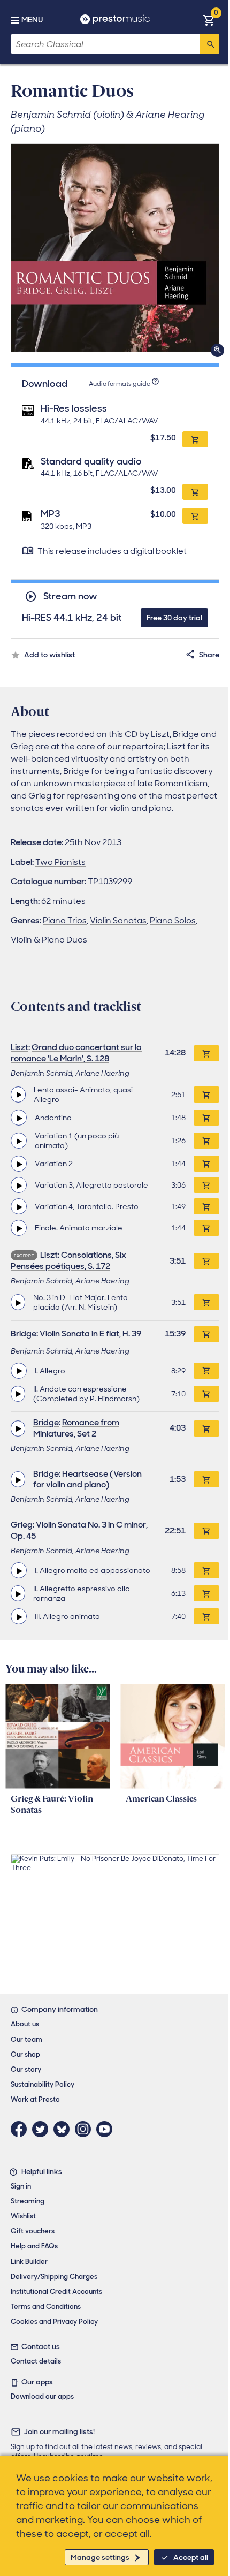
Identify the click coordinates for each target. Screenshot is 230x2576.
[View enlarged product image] (115, 248)
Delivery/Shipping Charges (54, 2277)
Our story (26, 2069)
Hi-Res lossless (74, 408)
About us (25, 2024)
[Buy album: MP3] (195, 516)
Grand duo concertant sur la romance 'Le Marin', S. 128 (76, 1053)
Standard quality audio (91, 461)
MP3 (51, 514)
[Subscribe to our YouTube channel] (107, 2129)
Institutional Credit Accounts (56, 2292)
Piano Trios (65, 920)
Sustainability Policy (43, 2084)
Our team (26, 2039)
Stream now (70, 596)
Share (209, 655)
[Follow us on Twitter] (43, 2129)
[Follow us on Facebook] (21, 2129)
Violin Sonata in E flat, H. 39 (90, 1333)
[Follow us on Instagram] (86, 2129)
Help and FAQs (34, 2246)
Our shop (25, 2054)
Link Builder (29, 2262)
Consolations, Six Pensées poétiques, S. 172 (68, 1260)
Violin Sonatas (118, 920)
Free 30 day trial (174, 618)
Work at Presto (35, 2099)
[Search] (210, 44)
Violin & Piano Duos (49, 940)
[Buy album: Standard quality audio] (195, 492)
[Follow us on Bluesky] (64, 2129)
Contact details (36, 2361)
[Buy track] (206, 1095)
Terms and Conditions (46, 2307)
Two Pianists (60, 862)
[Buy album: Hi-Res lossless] (195, 439)
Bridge (24, 1333)
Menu (32, 20)
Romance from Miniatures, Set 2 (76, 1428)
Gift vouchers (33, 2231)
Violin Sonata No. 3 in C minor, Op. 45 (79, 1530)
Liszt (20, 1047)
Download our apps (42, 2396)
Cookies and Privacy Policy (54, 2322)
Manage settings (100, 2557)
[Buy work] (206, 1053)
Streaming (28, 2201)
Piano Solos (173, 920)
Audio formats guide (120, 384)
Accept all (191, 2557)
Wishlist (23, 2216)
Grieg (22, 1525)
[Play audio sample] (18, 1095)
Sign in (21, 2186)
